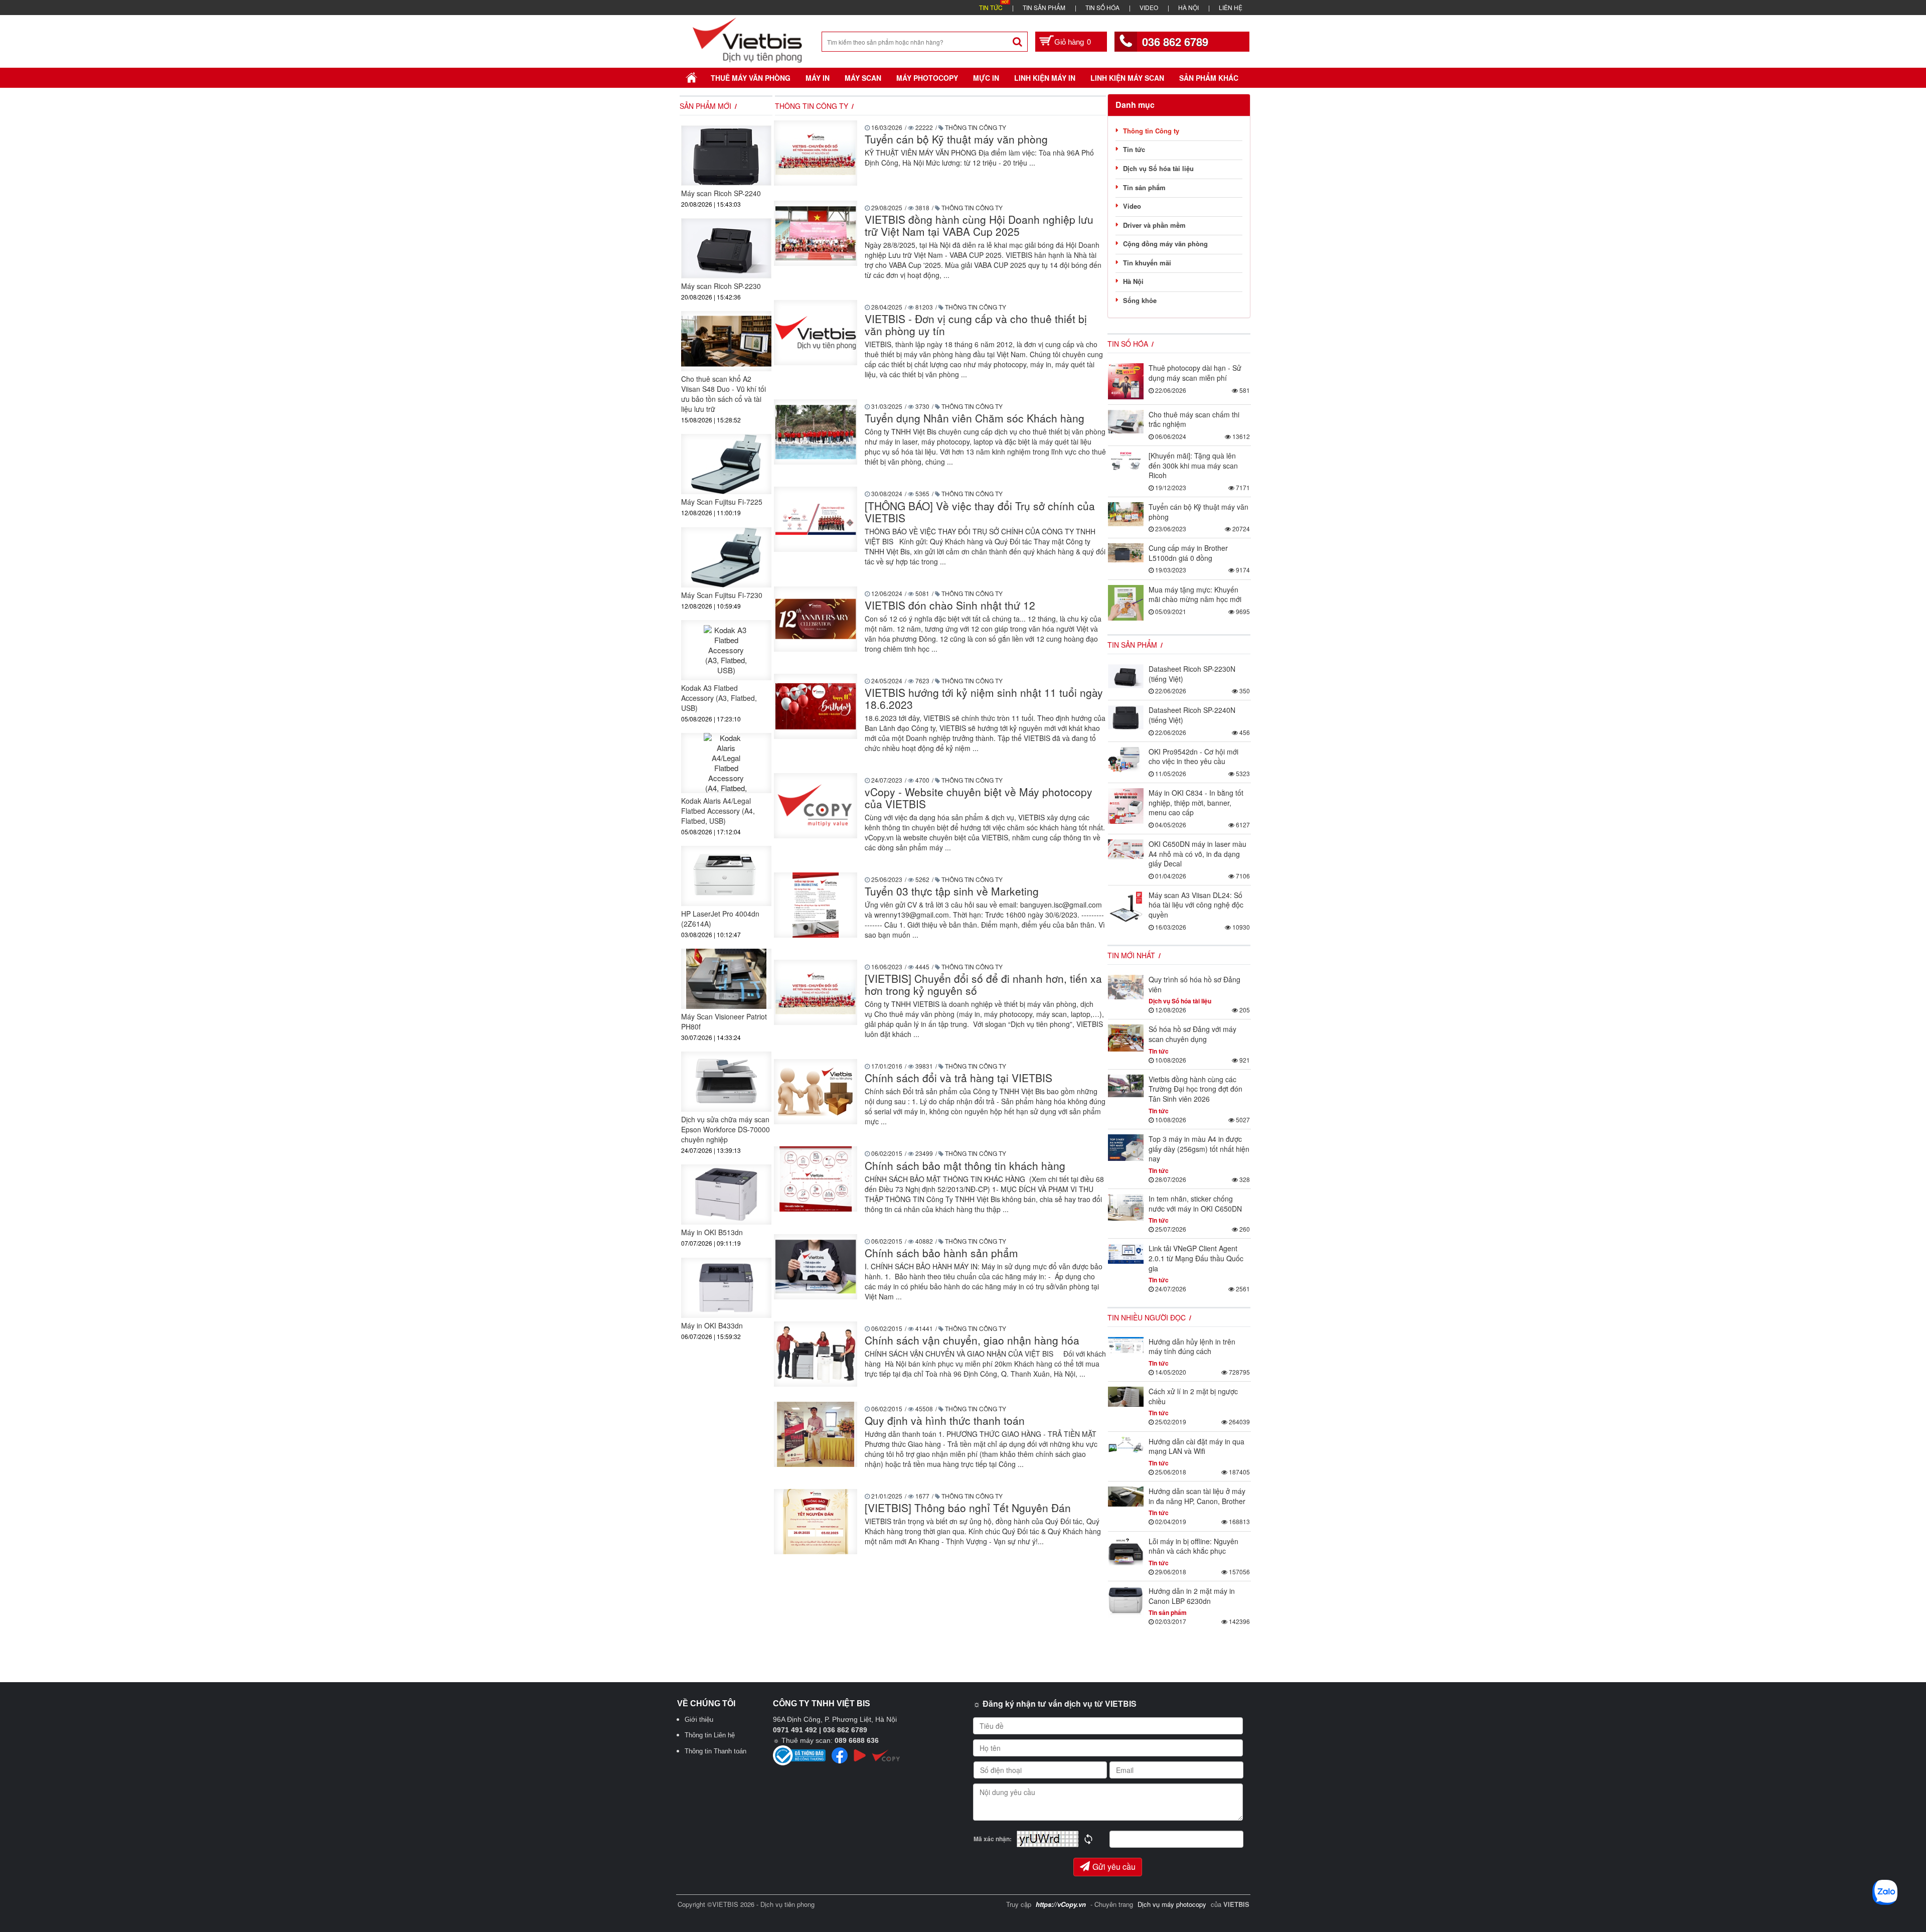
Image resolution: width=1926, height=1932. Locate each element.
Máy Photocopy (927, 78)
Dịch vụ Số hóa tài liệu (1158, 168)
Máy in (818, 78)
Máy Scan (863, 78)
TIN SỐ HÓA (1102, 7)
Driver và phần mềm (1154, 225)
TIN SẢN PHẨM (1044, 7)
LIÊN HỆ (1231, 7)
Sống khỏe (1140, 300)
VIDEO (1149, 7)
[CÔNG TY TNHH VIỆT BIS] (748, 39)
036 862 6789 (1175, 42)
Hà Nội (1133, 281)
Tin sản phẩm (1144, 187)
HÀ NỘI (1188, 7)
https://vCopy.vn (1061, 1904)
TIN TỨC (991, 7)
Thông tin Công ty (1151, 131)
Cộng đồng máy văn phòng (1165, 244)
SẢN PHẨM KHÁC (1209, 78)
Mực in (986, 78)
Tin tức (1134, 149)
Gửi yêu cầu (1114, 1867)
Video (1132, 206)
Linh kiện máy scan (1127, 78)
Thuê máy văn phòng (751, 78)
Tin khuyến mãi (1147, 263)
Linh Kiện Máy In (1045, 78)
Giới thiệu (699, 1720)
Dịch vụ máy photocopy (1173, 1904)
